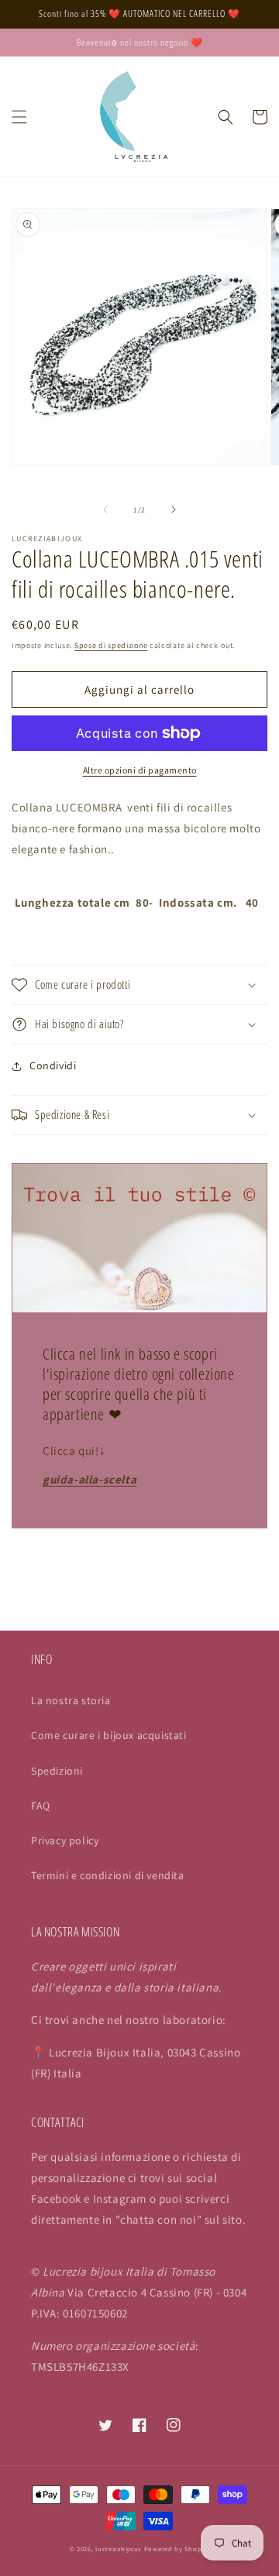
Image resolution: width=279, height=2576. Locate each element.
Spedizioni (57, 1771)
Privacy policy (65, 1840)
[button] (19, 117)
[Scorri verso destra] (174, 509)
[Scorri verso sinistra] (105, 509)
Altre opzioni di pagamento (140, 770)
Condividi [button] (53, 1065)
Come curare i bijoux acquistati (109, 1735)
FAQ (41, 1806)
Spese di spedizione (111, 645)
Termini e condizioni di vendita (108, 1875)
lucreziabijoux (119, 2549)
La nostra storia (71, 1700)
